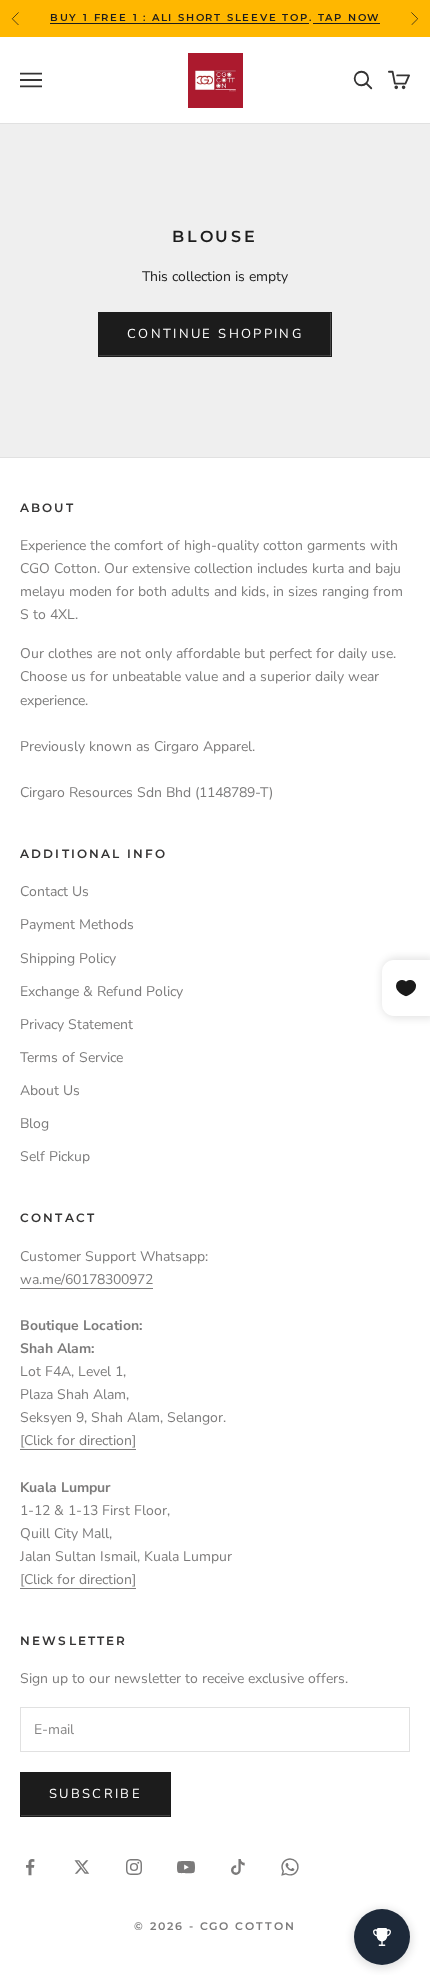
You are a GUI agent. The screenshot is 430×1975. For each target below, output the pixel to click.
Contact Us (54, 891)
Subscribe (95, 1794)
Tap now (346, 17)
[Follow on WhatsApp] (290, 1867)
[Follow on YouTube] (186, 1867)
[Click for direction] (78, 1440)
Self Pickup (55, 1156)
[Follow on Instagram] (134, 1867)
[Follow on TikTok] (238, 1867)
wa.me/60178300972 (86, 1279)
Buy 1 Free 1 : (101, 17)
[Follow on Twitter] (82, 1867)
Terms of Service (71, 1057)
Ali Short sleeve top (230, 17)
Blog (34, 1123)
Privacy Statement (76, 1024)
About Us (50, 1090)
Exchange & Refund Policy (101, 991)
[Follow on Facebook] (30, 1867)
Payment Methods (77, 924)
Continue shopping (215, 334)
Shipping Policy (68, 958)
